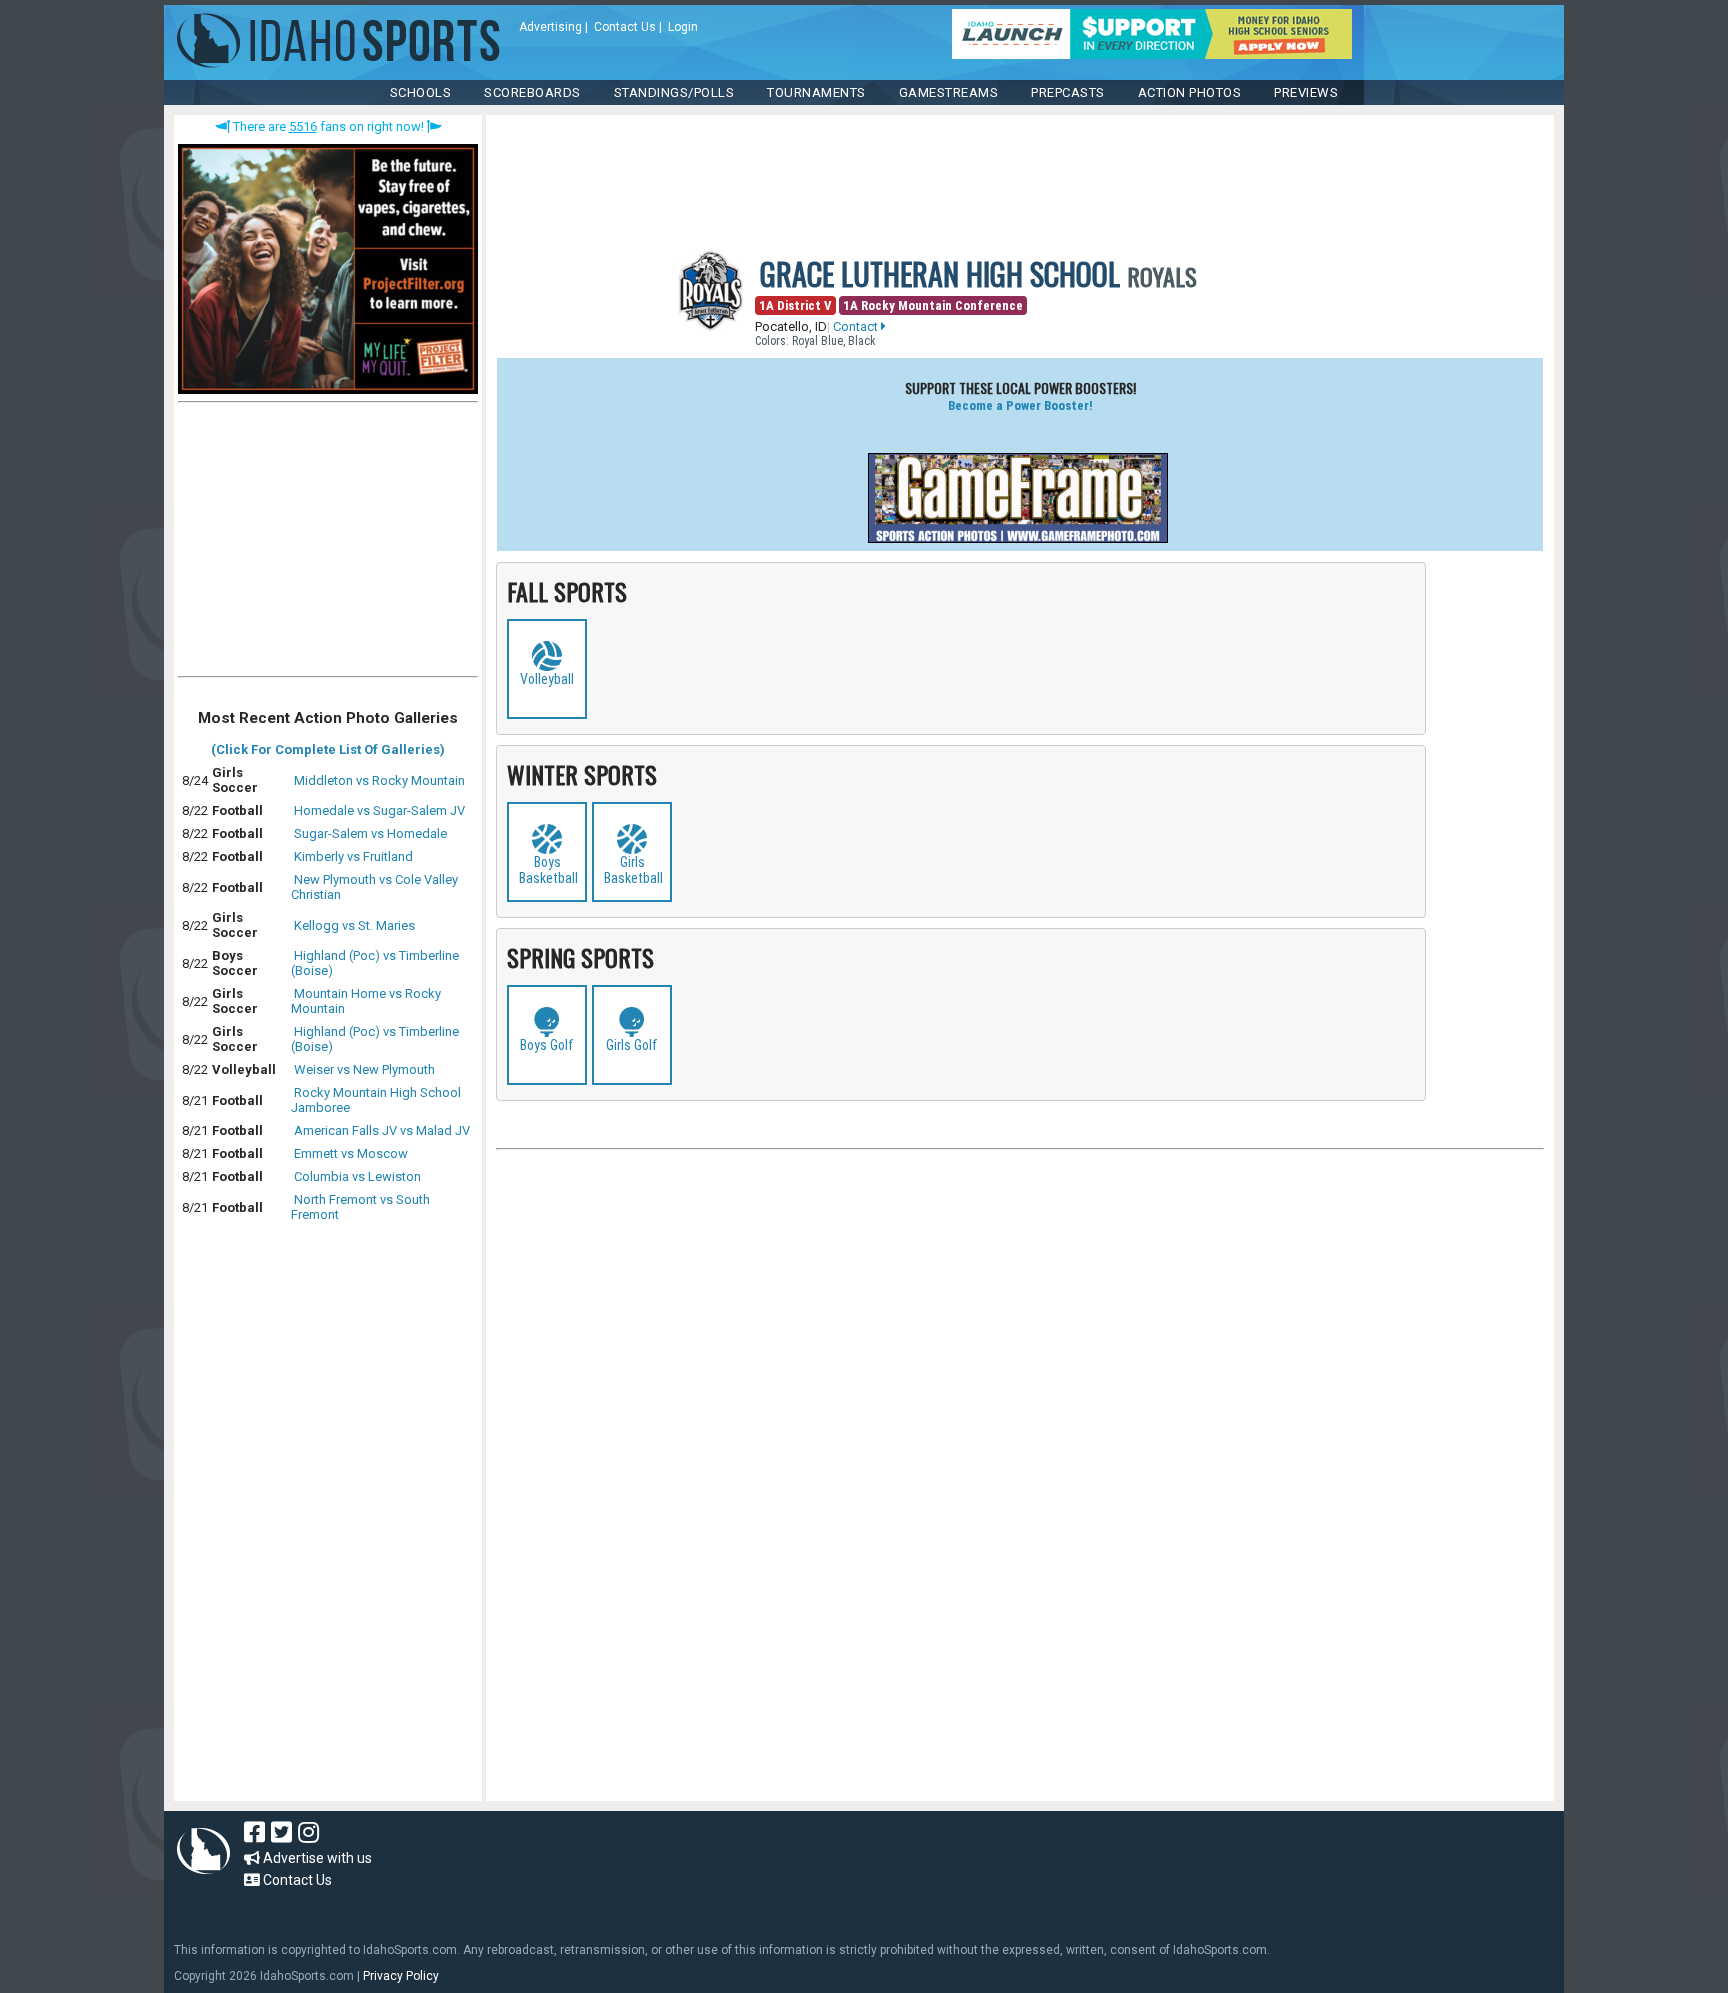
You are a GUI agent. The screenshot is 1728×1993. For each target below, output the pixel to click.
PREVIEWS (1306, 92)
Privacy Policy (401, 1976)
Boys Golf (547, 1045)
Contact (857, 326)
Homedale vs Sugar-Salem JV (379, 810)
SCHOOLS (421, 92)
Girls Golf (632, 1045)
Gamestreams (949, 92)
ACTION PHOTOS (1190, 92)
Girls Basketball (633, 870)
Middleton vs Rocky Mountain (379, 780)
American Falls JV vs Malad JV (382, 1130)
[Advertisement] (328, 544)
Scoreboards (532, 92)
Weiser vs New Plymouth (364, 1069)
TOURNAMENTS (816, 92)
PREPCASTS (1068, 92)
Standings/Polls (674, 92)
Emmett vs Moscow (351, 1153)
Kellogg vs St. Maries (354, 925)
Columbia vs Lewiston (357, 1176)
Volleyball (547, 679)
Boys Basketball (548, 870)
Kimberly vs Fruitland (353, 856)
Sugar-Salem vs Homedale (370, 833)
